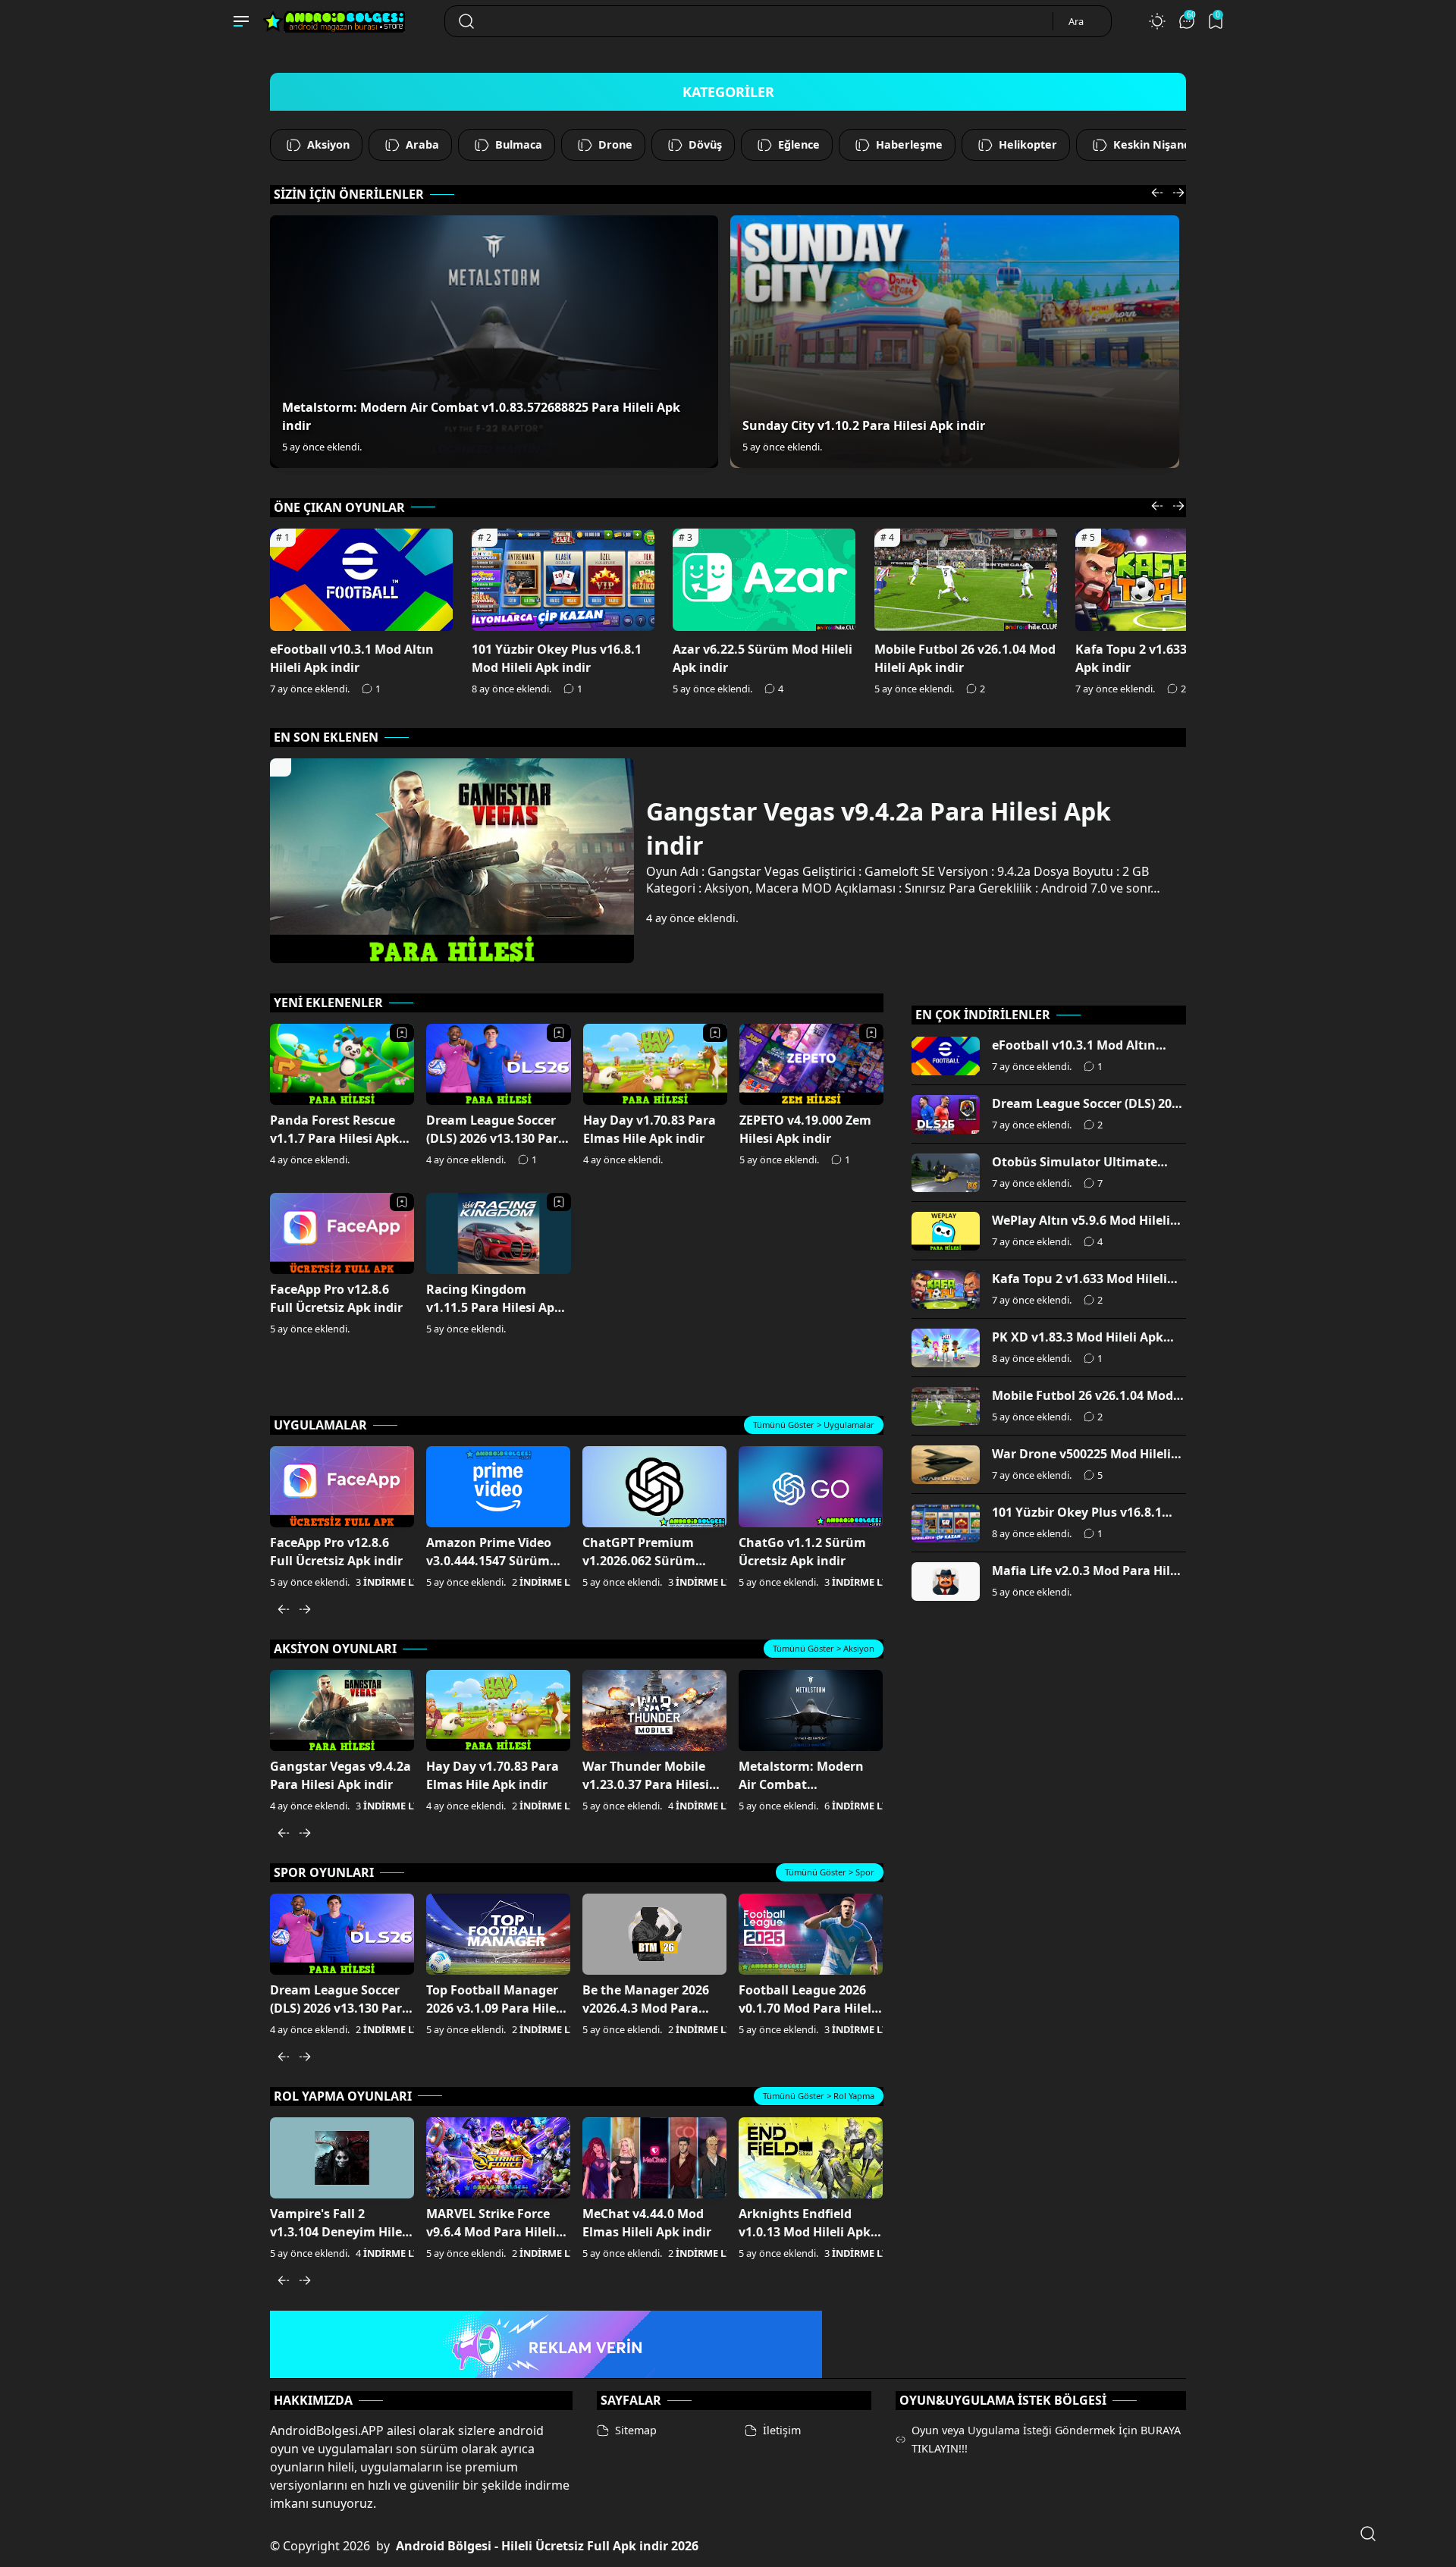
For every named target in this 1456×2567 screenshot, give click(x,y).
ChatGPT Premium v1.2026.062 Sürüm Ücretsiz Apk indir (639, 1561)
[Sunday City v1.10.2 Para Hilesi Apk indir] (954, 342)
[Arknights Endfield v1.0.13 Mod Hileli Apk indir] (811, 2158)
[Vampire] (342, 2158)
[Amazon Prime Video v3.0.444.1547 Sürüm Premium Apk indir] (498, 1487)
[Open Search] (1368, 2534)
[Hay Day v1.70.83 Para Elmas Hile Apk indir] (498, 1710)
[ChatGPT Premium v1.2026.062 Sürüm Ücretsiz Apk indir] (654, 1487)
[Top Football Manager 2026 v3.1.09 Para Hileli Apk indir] (498, 1934)
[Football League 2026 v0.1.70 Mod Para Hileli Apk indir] (811, 1934)
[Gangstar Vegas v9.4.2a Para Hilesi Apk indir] (342, 1710)
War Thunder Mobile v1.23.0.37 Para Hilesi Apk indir (646, 1784)
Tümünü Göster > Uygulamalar (814, 1425)
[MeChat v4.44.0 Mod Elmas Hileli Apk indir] (654, 2158)
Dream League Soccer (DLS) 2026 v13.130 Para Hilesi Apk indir (496, 1138)
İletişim (782, 2430)
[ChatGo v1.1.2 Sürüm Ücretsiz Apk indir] (811, 1487)
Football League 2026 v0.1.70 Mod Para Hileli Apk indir (807, 2008)
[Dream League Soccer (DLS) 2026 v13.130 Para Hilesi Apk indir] (342, 1934)
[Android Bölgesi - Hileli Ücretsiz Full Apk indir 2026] (338, 17)
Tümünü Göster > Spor (830, 1872)
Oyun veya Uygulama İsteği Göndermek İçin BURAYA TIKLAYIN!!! (1046, 2439)
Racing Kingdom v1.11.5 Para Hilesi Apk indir (494, 1307)
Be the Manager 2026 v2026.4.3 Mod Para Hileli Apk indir (646, 2008)
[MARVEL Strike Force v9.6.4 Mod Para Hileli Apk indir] (498, 2158)
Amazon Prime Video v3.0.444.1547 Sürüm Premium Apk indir (489, 1561)
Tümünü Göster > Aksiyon (824, 1648)
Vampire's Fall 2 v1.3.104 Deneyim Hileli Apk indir (340, 2232)
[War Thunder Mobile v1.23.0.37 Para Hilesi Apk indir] (654, 1710)
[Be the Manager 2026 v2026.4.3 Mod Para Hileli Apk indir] (654, 1934)
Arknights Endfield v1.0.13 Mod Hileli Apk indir (805, 2232)
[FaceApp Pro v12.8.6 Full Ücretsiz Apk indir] (342, 1487)
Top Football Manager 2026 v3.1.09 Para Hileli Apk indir (495, 2008)
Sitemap (636, 2430)
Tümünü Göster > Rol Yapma (819, 2096)
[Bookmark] (402, 1033)
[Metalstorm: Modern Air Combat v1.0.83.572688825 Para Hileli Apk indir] (494, 342)
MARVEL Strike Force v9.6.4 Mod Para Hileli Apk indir (491, 2232)
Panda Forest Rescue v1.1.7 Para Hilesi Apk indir (334, 1138)
